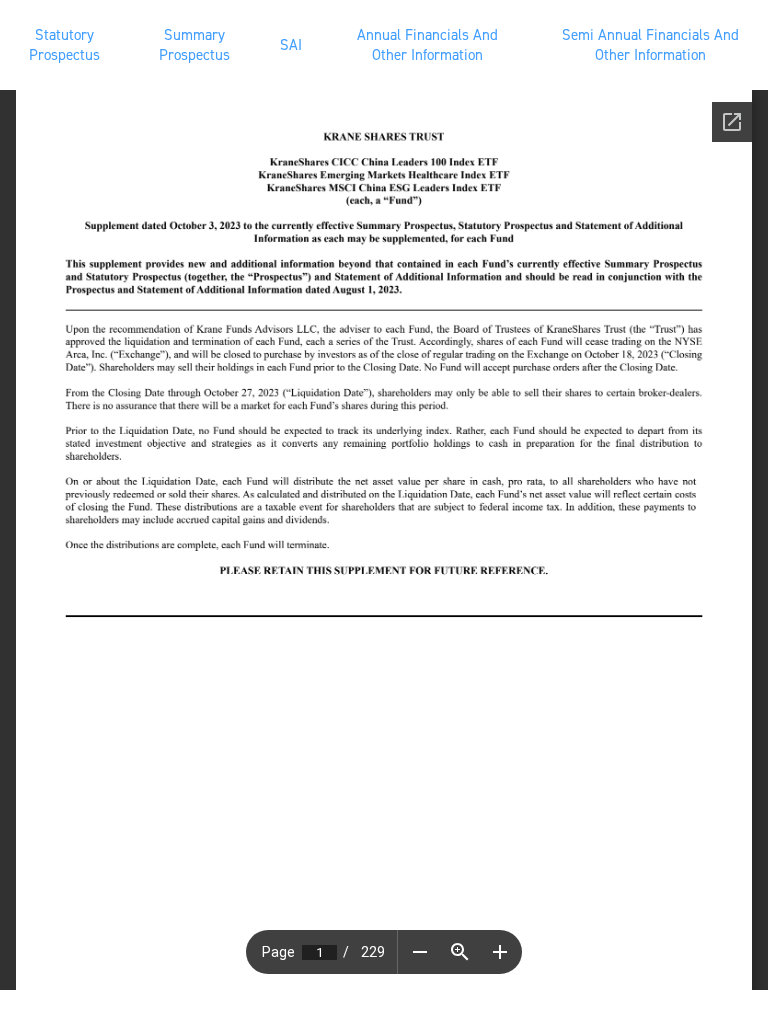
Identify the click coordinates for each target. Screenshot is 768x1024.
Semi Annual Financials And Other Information (650, 45)
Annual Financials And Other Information (427, 45)
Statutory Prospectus (64, 45)
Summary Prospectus (194, 45)
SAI (291, 45)
